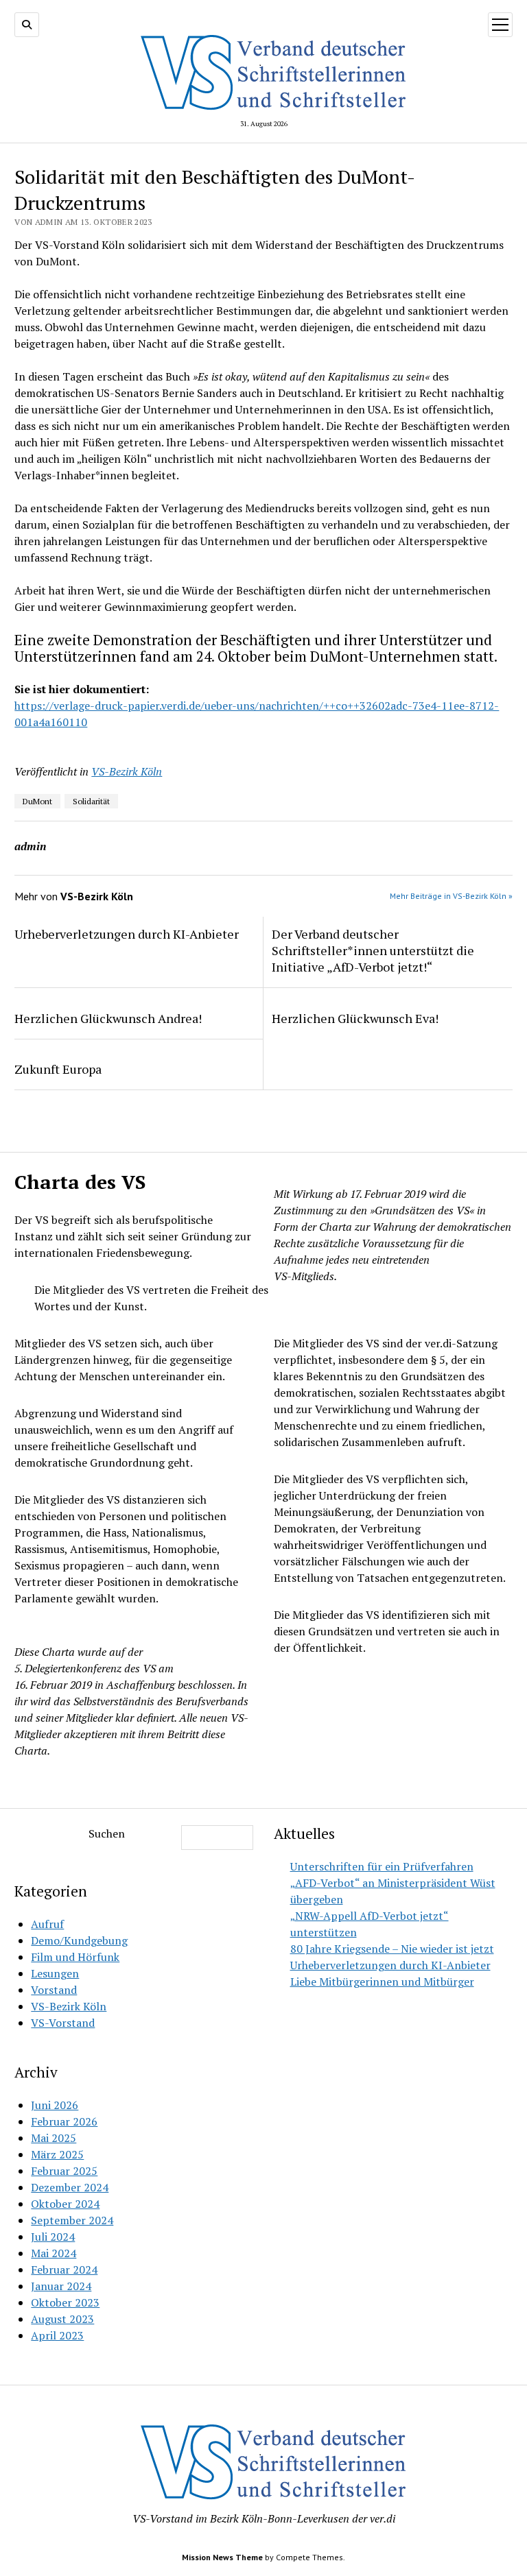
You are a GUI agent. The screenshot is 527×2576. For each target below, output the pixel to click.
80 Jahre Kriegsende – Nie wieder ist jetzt (392, 1949)
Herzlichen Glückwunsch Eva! (355, 1018)
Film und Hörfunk (75, 1957)
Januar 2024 (61, 2286)
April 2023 (57, 2335)
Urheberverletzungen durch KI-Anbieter (127, 934)
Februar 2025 (64, 2171)
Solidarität (91, 801)
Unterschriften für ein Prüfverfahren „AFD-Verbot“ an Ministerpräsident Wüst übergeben (393, 1883)
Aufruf (47, 1924)
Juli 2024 (53, 2237)
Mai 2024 (54, 2253)
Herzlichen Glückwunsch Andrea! (108, 1018)
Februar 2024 (64, 2270)
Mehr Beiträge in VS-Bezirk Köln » (451, 896)
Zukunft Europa (58, 1069)
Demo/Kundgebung (79, 1940)
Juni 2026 (55, 2105)
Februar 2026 (64, 2121)
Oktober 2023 (65, 2302)
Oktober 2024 (65, 2204)
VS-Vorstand (63, 2023)
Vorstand (54, 1990)
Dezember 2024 (70, 2187)
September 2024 (72, 2220)
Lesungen (55, 1973)
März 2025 (57, 2154)
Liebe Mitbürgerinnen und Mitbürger (382, 1982)
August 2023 (62, 2319)
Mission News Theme (222, 2557)
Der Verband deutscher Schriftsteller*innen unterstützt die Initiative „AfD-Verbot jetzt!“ (373, 950)
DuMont (37, 801)
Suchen (107, 1833)
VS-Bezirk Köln (127, 771)
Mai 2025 (54, 2138)
